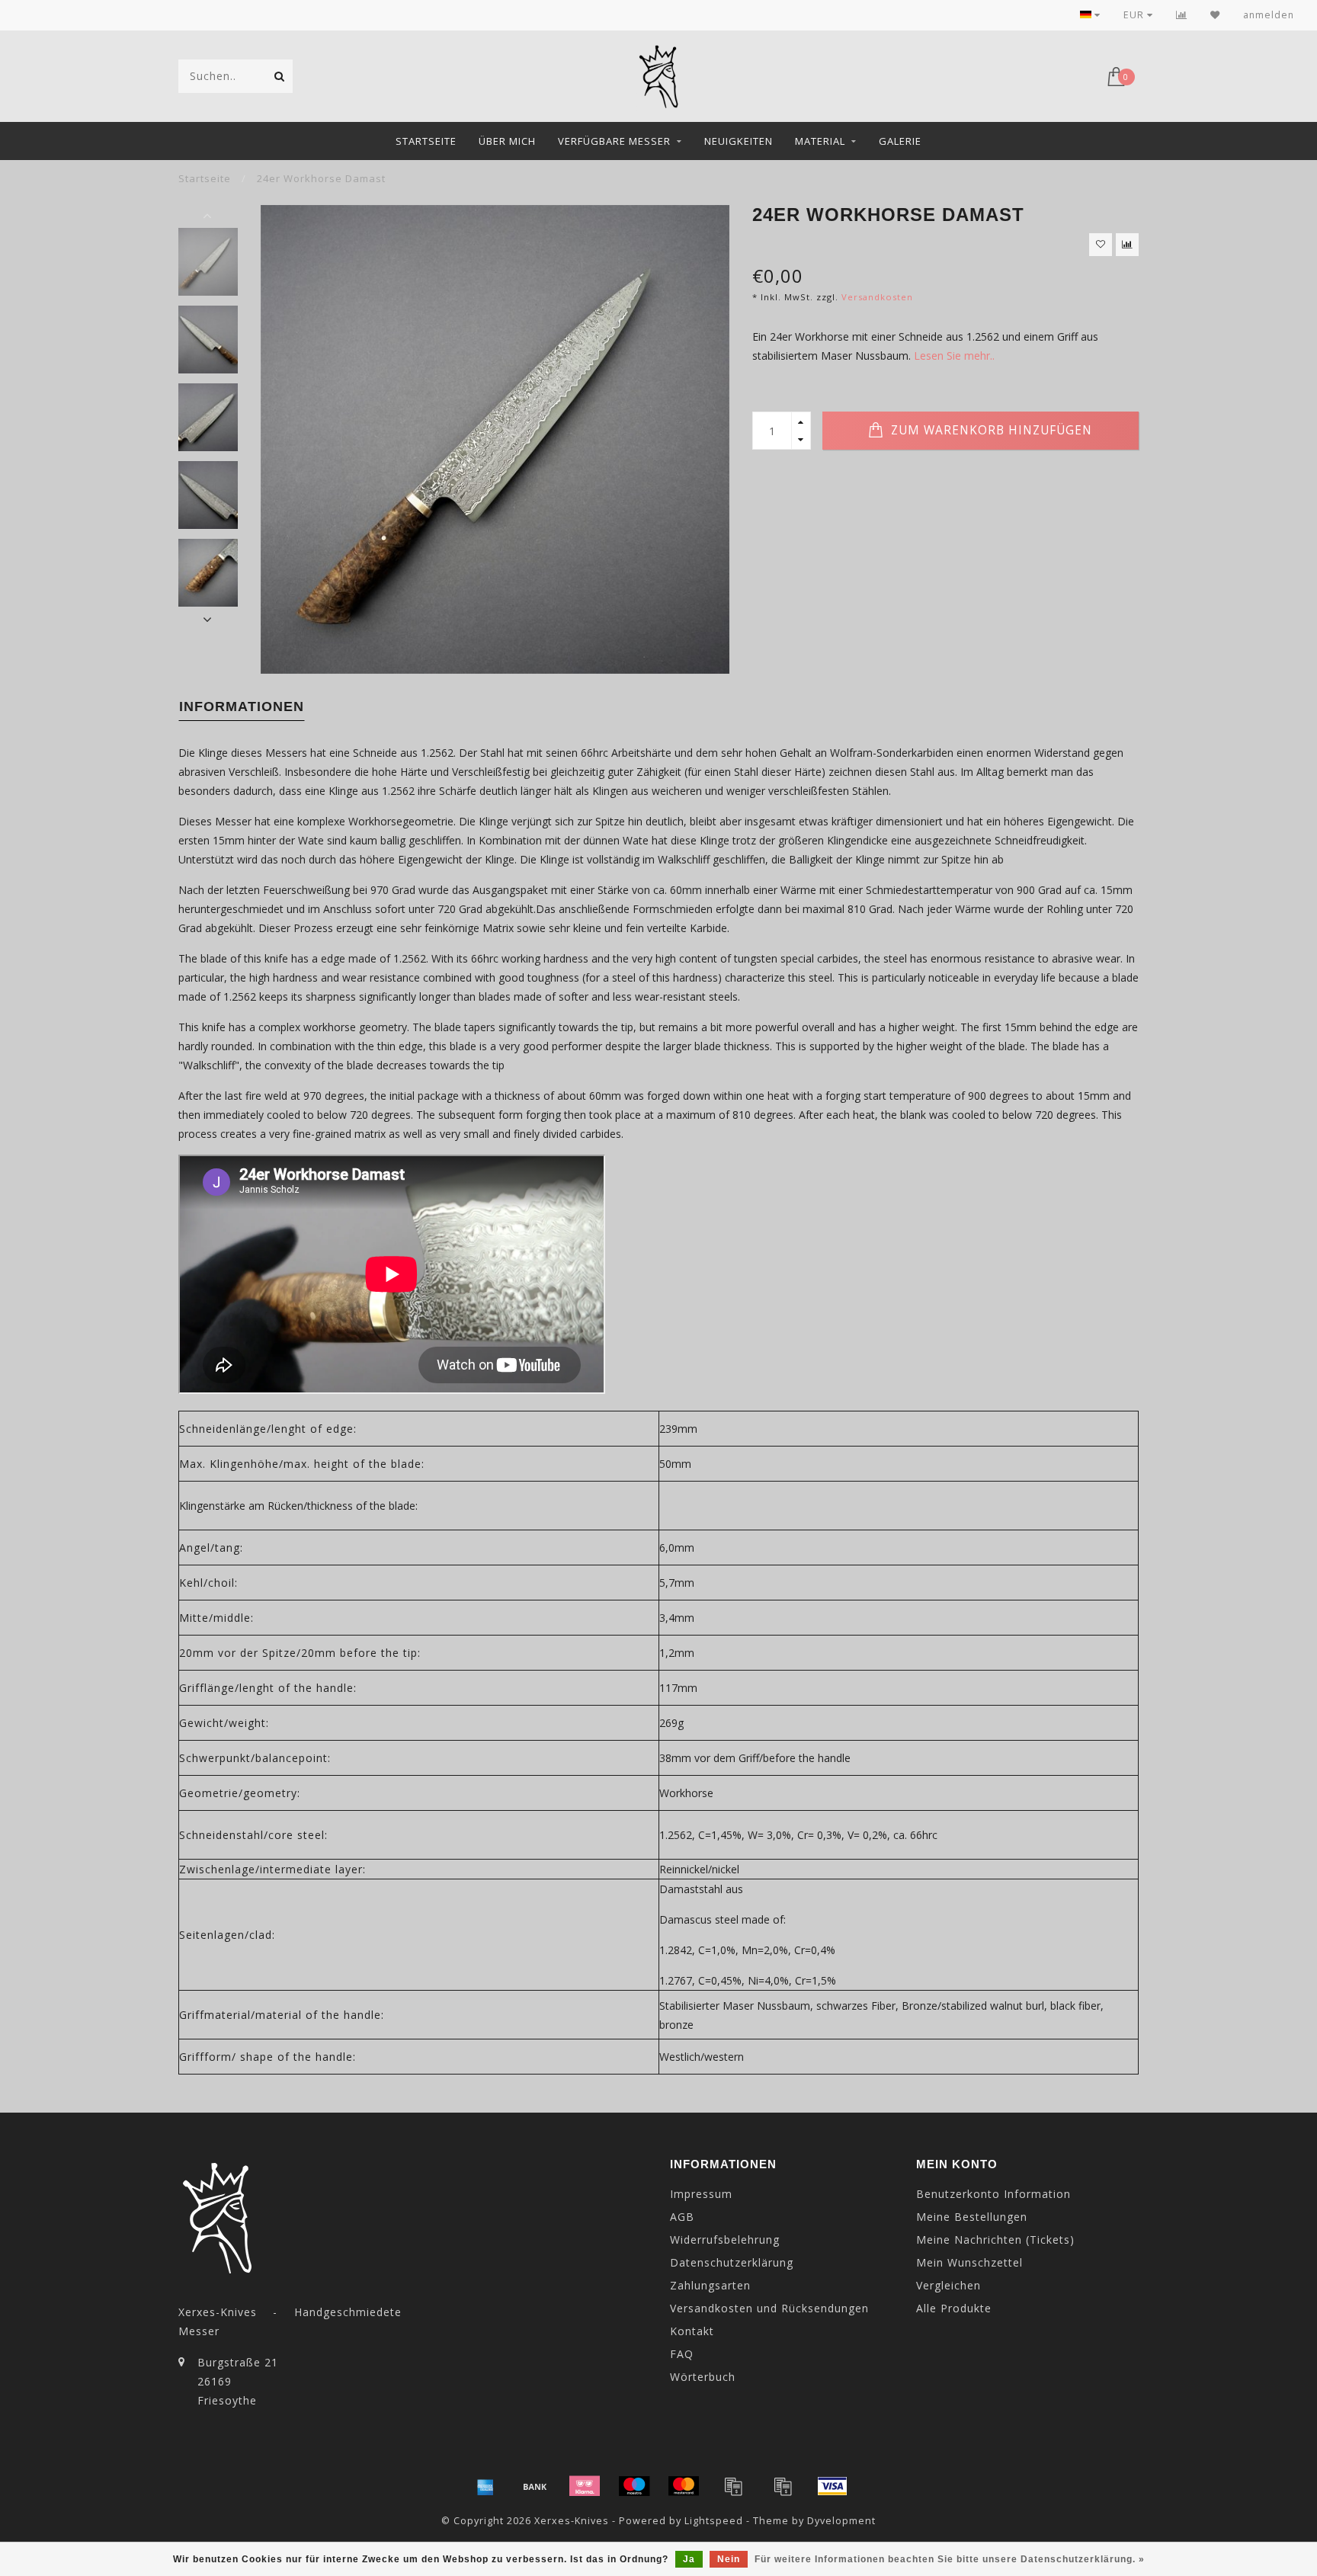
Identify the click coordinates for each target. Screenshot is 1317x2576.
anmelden (1269, 15)
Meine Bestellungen (972, 2217)
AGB (682, 2217)
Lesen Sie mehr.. (954, 356)
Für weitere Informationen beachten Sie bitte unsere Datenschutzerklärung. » (950, 2559)
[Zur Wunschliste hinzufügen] (1101, 245)
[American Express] (485, 2486)
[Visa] (832, 2486)
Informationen (242, 706)
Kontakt (692, 2331)
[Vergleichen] (1182, 15)
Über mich (507, 141)
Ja (689, 2559)
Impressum (701, 2194)
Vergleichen (948, 2285)
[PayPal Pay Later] (783, 2486)
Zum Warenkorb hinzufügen (990, 430)
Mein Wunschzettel (969, 2262)
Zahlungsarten (710, 2285)
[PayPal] (733, 2486)
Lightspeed (714, 2521)
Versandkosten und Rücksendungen (769, 2308)
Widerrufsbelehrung (725, 2240)
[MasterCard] (684, 2486)
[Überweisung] (535, 2486)
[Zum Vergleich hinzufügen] (1127, 245)
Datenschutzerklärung (732, 2262)
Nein (729, 2559)
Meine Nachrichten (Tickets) (995, 2240)
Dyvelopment (841, 2521)
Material (820, 141)
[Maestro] (634, 2486)
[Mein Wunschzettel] (1215, 15)
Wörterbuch (703, 2377)
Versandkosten (877, 297)
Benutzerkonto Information (993, 2194)
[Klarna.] (585, 2486)
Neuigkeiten (739, 141)
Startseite (426, 141)
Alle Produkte (954, 2308)
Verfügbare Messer (614, 141)
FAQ (682, 2354)
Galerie (900, 141)
